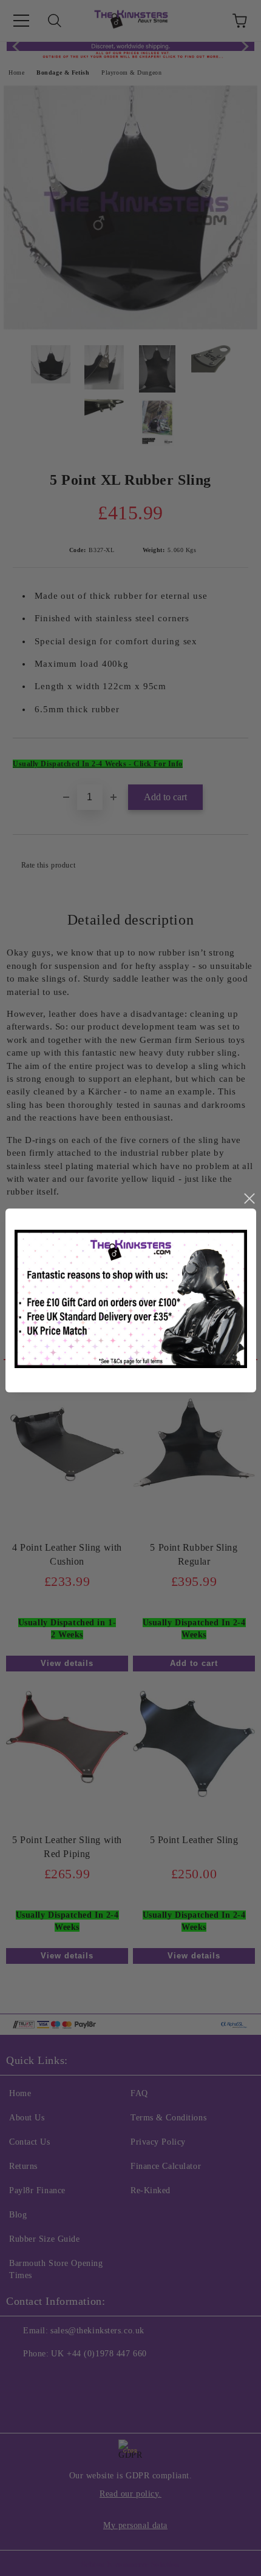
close (249, 1199)
